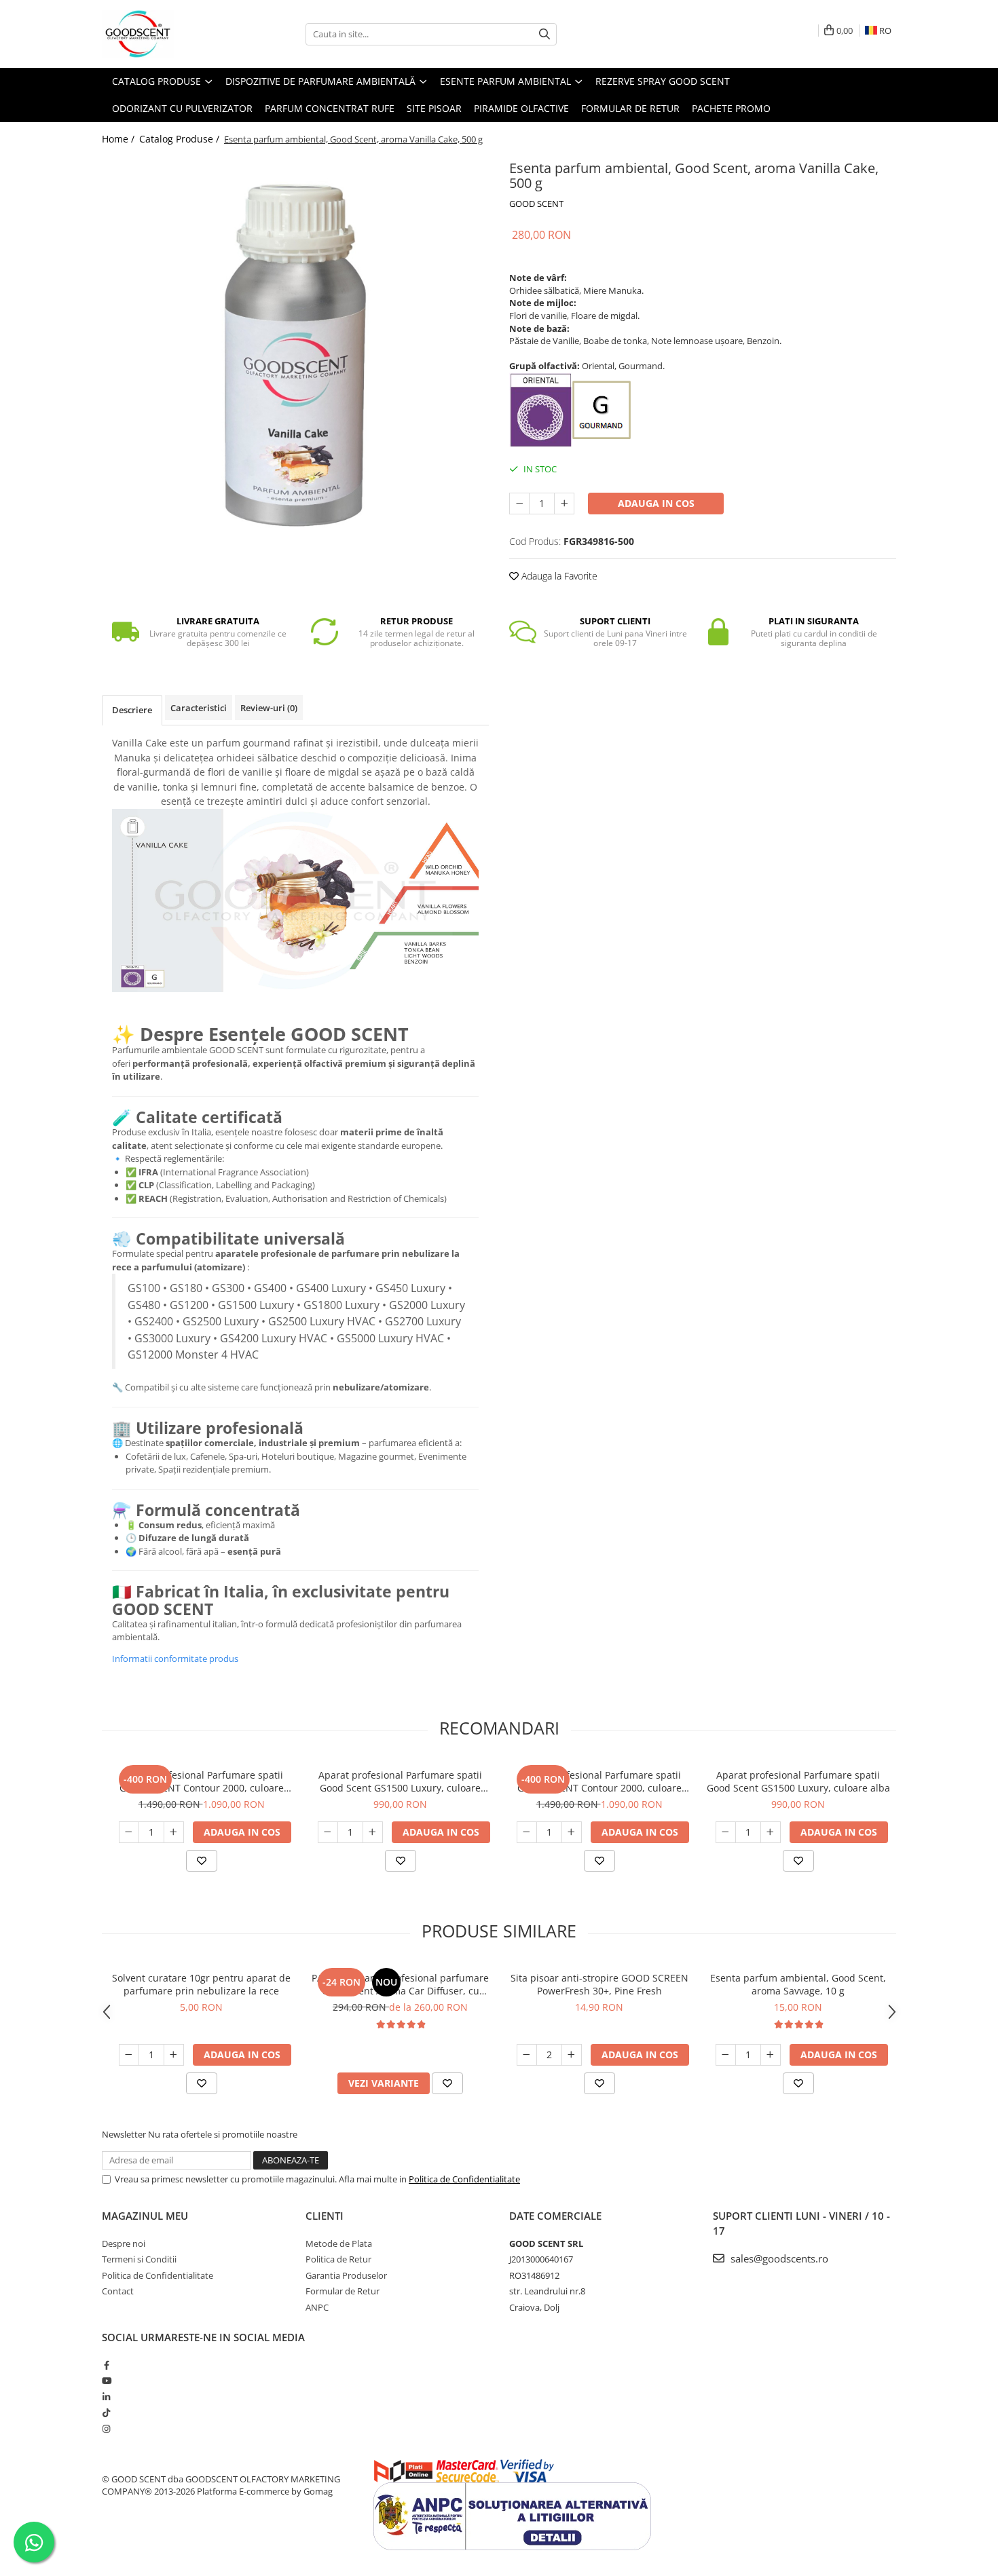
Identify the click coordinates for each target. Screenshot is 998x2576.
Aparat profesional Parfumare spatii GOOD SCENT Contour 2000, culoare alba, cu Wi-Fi (599, 1781)
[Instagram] (106, 2429)
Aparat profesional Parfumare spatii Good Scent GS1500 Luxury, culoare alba (798, 1781)
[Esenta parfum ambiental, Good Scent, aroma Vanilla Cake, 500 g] (295, 349)
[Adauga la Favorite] (202, 1861)
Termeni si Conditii (139, 2259)
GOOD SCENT (536, 204)
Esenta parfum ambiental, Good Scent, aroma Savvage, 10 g (798, 1984)
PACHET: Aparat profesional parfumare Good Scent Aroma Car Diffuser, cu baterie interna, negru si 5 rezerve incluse (400, 1984)
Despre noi (124, 2243)
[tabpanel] (295, 349)
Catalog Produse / (181, 139)
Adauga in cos (656, 503)
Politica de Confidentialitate (464, 2179)
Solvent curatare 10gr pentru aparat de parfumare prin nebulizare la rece (201, 1984)
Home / (119, 139)
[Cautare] (544, 34)
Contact (118, 2291)
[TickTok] (106, 2412)
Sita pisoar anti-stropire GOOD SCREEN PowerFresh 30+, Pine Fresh (599, 1984)
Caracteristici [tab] (199, 708)
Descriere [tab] (132, 710)
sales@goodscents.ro (778, 2258)
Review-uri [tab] (269, 708)
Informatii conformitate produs (175, 1659)
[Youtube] (106, 2381)
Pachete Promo (731, 108)
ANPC (317, 2307)
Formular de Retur (630, 108)
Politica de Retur (338, 2259)
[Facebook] (106, 2365)
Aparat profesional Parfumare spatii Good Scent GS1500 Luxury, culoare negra (400, 1781)
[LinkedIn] (106, 2397)
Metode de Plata (339, 2243)
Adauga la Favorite (558, 576)
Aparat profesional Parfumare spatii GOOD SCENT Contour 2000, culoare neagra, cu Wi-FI (202, 1781)
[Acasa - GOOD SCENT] (170, 34)
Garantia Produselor (346, 2275)
